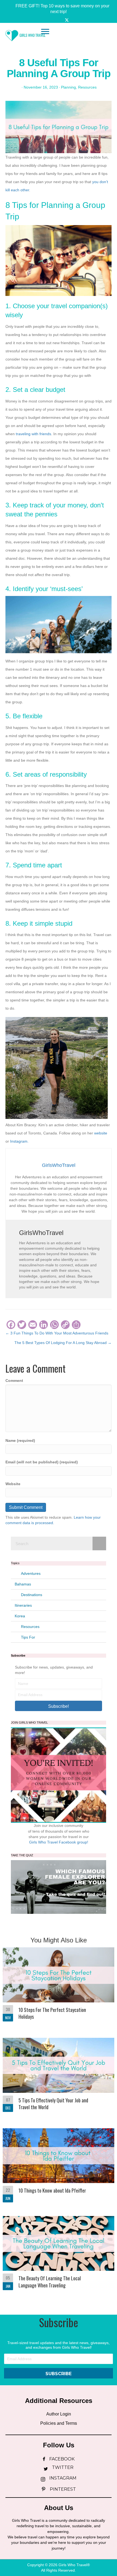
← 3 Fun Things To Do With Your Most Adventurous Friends (57, 1333)
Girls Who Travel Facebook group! (59, 1842)
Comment (14, 1381)
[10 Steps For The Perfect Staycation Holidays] (59, 1987)
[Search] (99, 1543)
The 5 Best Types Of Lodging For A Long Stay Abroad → (63, 1343)
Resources (87, 87)
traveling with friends (33, 434)
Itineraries (23, 1605)
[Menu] (45, 32)
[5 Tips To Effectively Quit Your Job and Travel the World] (59, 2078)
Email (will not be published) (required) (42, 1462)
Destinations (32, 1595)
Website (13, 1484)
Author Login (59, 2414)
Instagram (19, 1141)
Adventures (31, 1573)
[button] (59, 9)
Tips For (28, 1637)
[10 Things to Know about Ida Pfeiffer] (59, 2167)
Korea (20, 1616)
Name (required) (20, 1440)
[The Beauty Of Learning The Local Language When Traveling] (59, 2256)
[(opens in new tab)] (59, 1887)
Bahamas (23, 1584)
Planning (68, 87)
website (101, 1133)
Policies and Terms (59, 2423)
